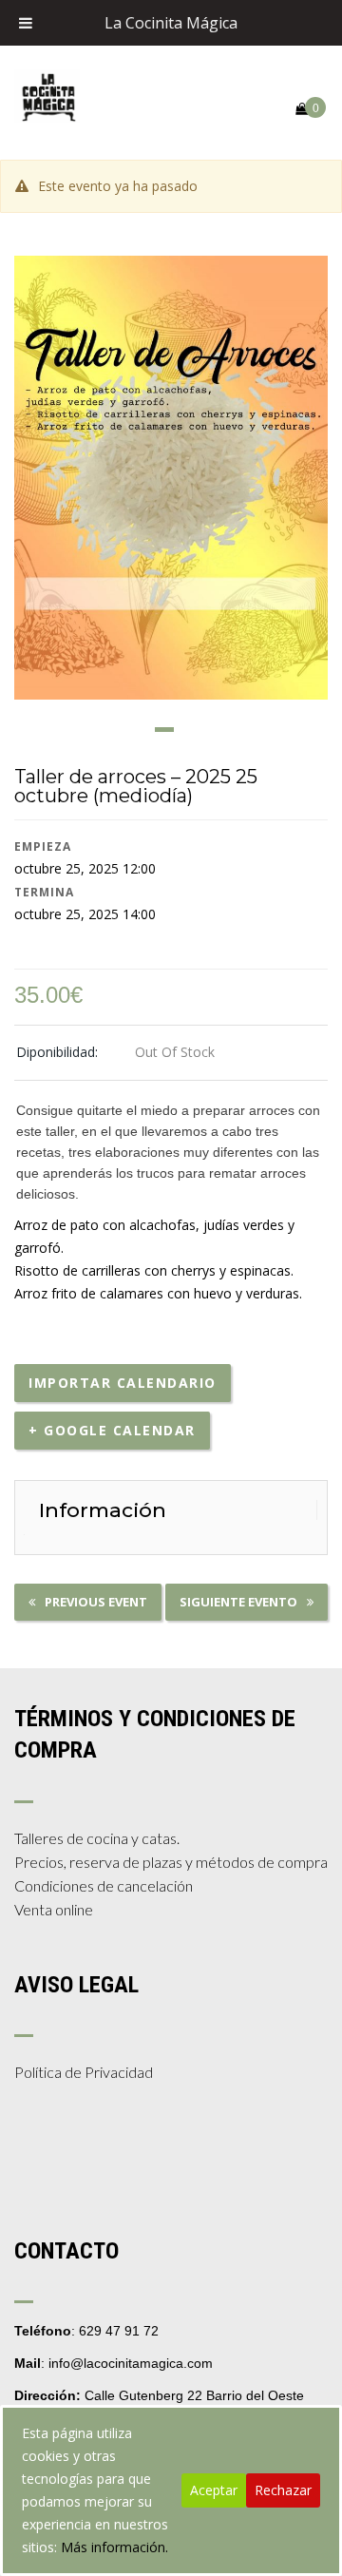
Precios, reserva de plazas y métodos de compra (171, 1862)
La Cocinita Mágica (171, 23)
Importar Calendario (123, 1383)
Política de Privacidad (84, 2072)
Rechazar (283, 2490)
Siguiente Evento (238, 1602)
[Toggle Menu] (26, 23)
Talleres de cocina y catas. (97, 1838)
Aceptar (214, 2490)
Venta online (54, 1909)
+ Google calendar (112, 1430)
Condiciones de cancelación (104, 1885)
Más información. (114, 2547)
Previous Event (96, 1602)
